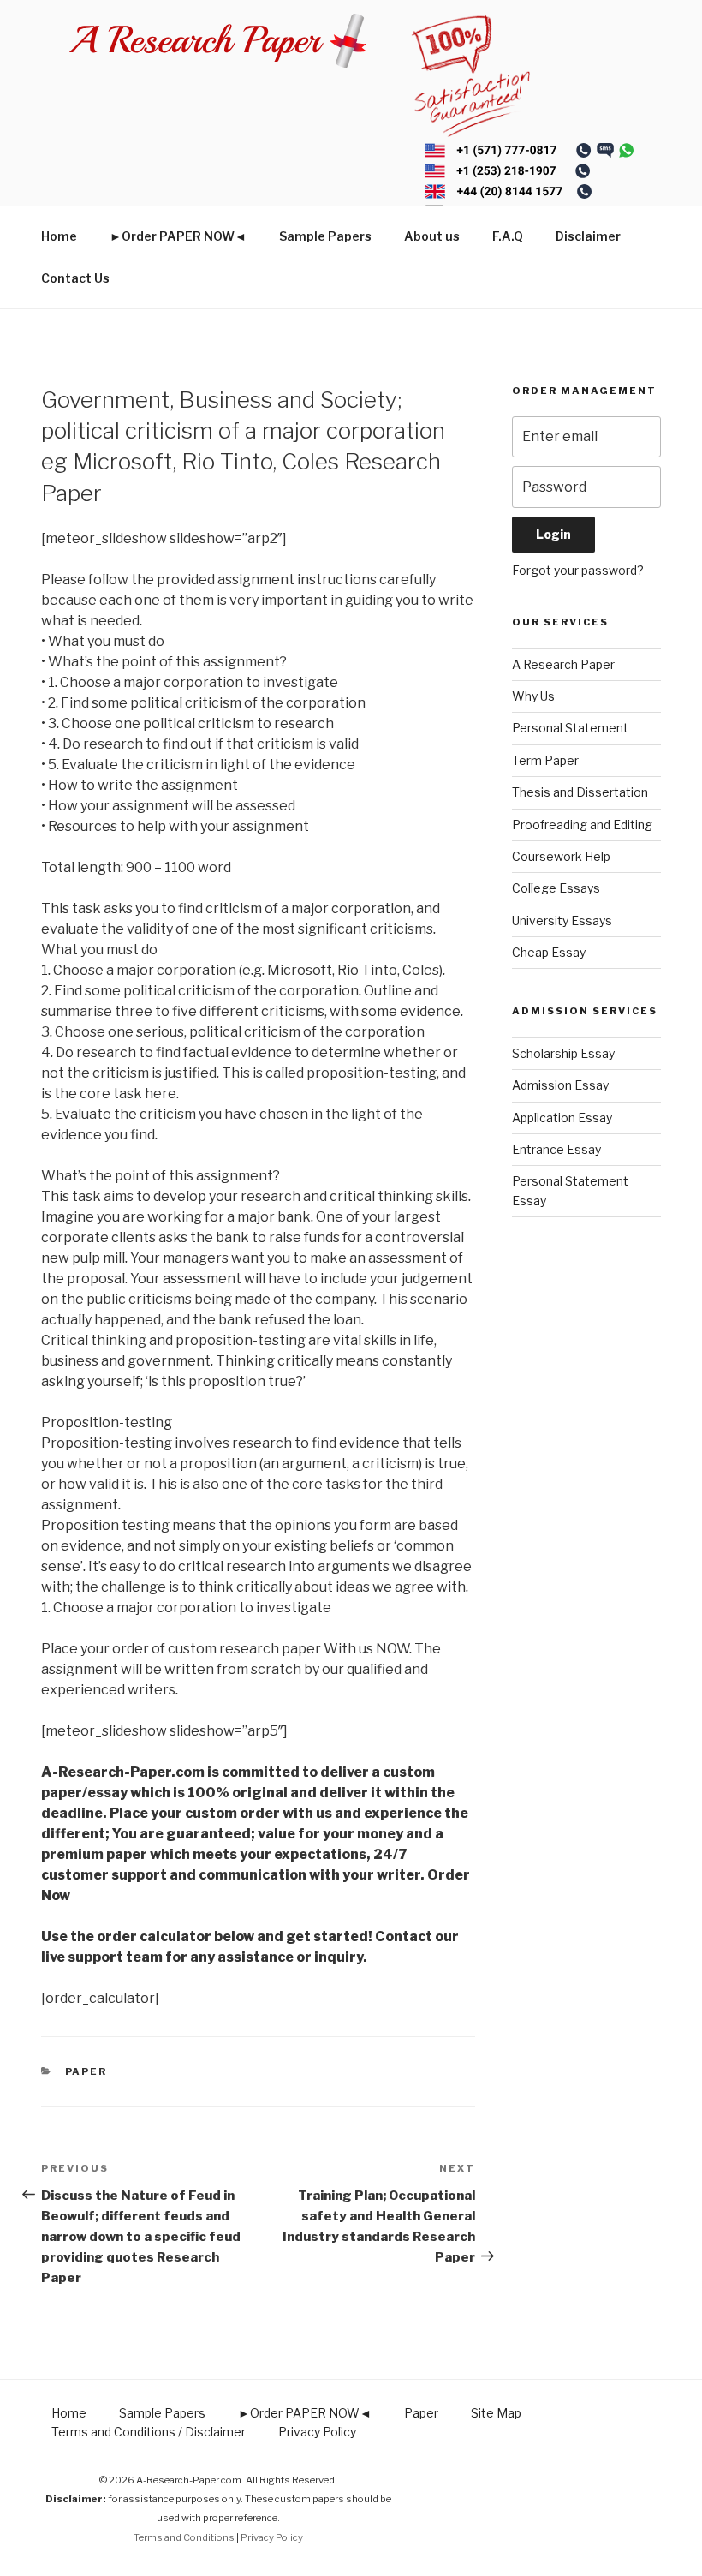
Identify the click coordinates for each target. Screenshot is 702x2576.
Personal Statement (570, 728)
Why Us (533, 696)
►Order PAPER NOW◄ (178, 236)
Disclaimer (588, 236)
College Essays (556, 888)
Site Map (496, 2413)
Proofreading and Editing (582, 825)
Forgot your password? (578, 570)
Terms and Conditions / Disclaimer (149, 2432)
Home (59, 236)
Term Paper (545, 760)
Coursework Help (561, 856)
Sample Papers (325, 236)
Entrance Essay (556, 1149)
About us (432, 236)
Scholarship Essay (563, 1053)
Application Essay (562, 1118)
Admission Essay (560, 1085)
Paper (86, 2071)
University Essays (562, 920)
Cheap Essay (549, 952)
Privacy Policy (317, 2432)
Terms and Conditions (184, 2537)
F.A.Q (508, 236)
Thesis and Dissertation (580, 792)
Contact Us (75, 278)
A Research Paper (563, 664)
